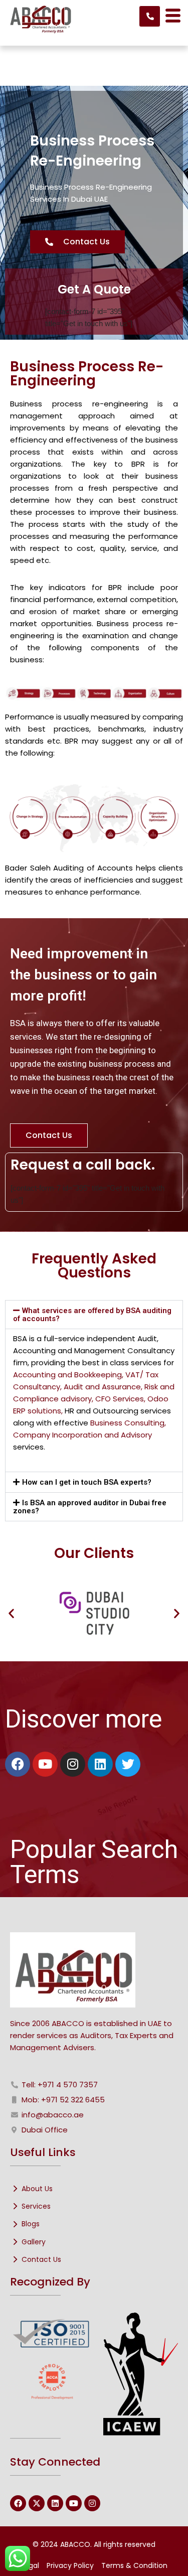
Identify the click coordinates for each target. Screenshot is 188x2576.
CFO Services (120, 1399)
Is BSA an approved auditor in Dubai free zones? (90, 1507)
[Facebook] (18, 1764)
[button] (94, 1315)
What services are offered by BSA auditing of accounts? (92, 1315)
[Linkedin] (100, 1764)
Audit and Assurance (102, 1387)
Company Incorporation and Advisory (82, 1435)
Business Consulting (127, 1423)
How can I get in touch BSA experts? (87, 1482)
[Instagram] (73, 1764)
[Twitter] (128, 1764)
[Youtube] (45, 1764)
